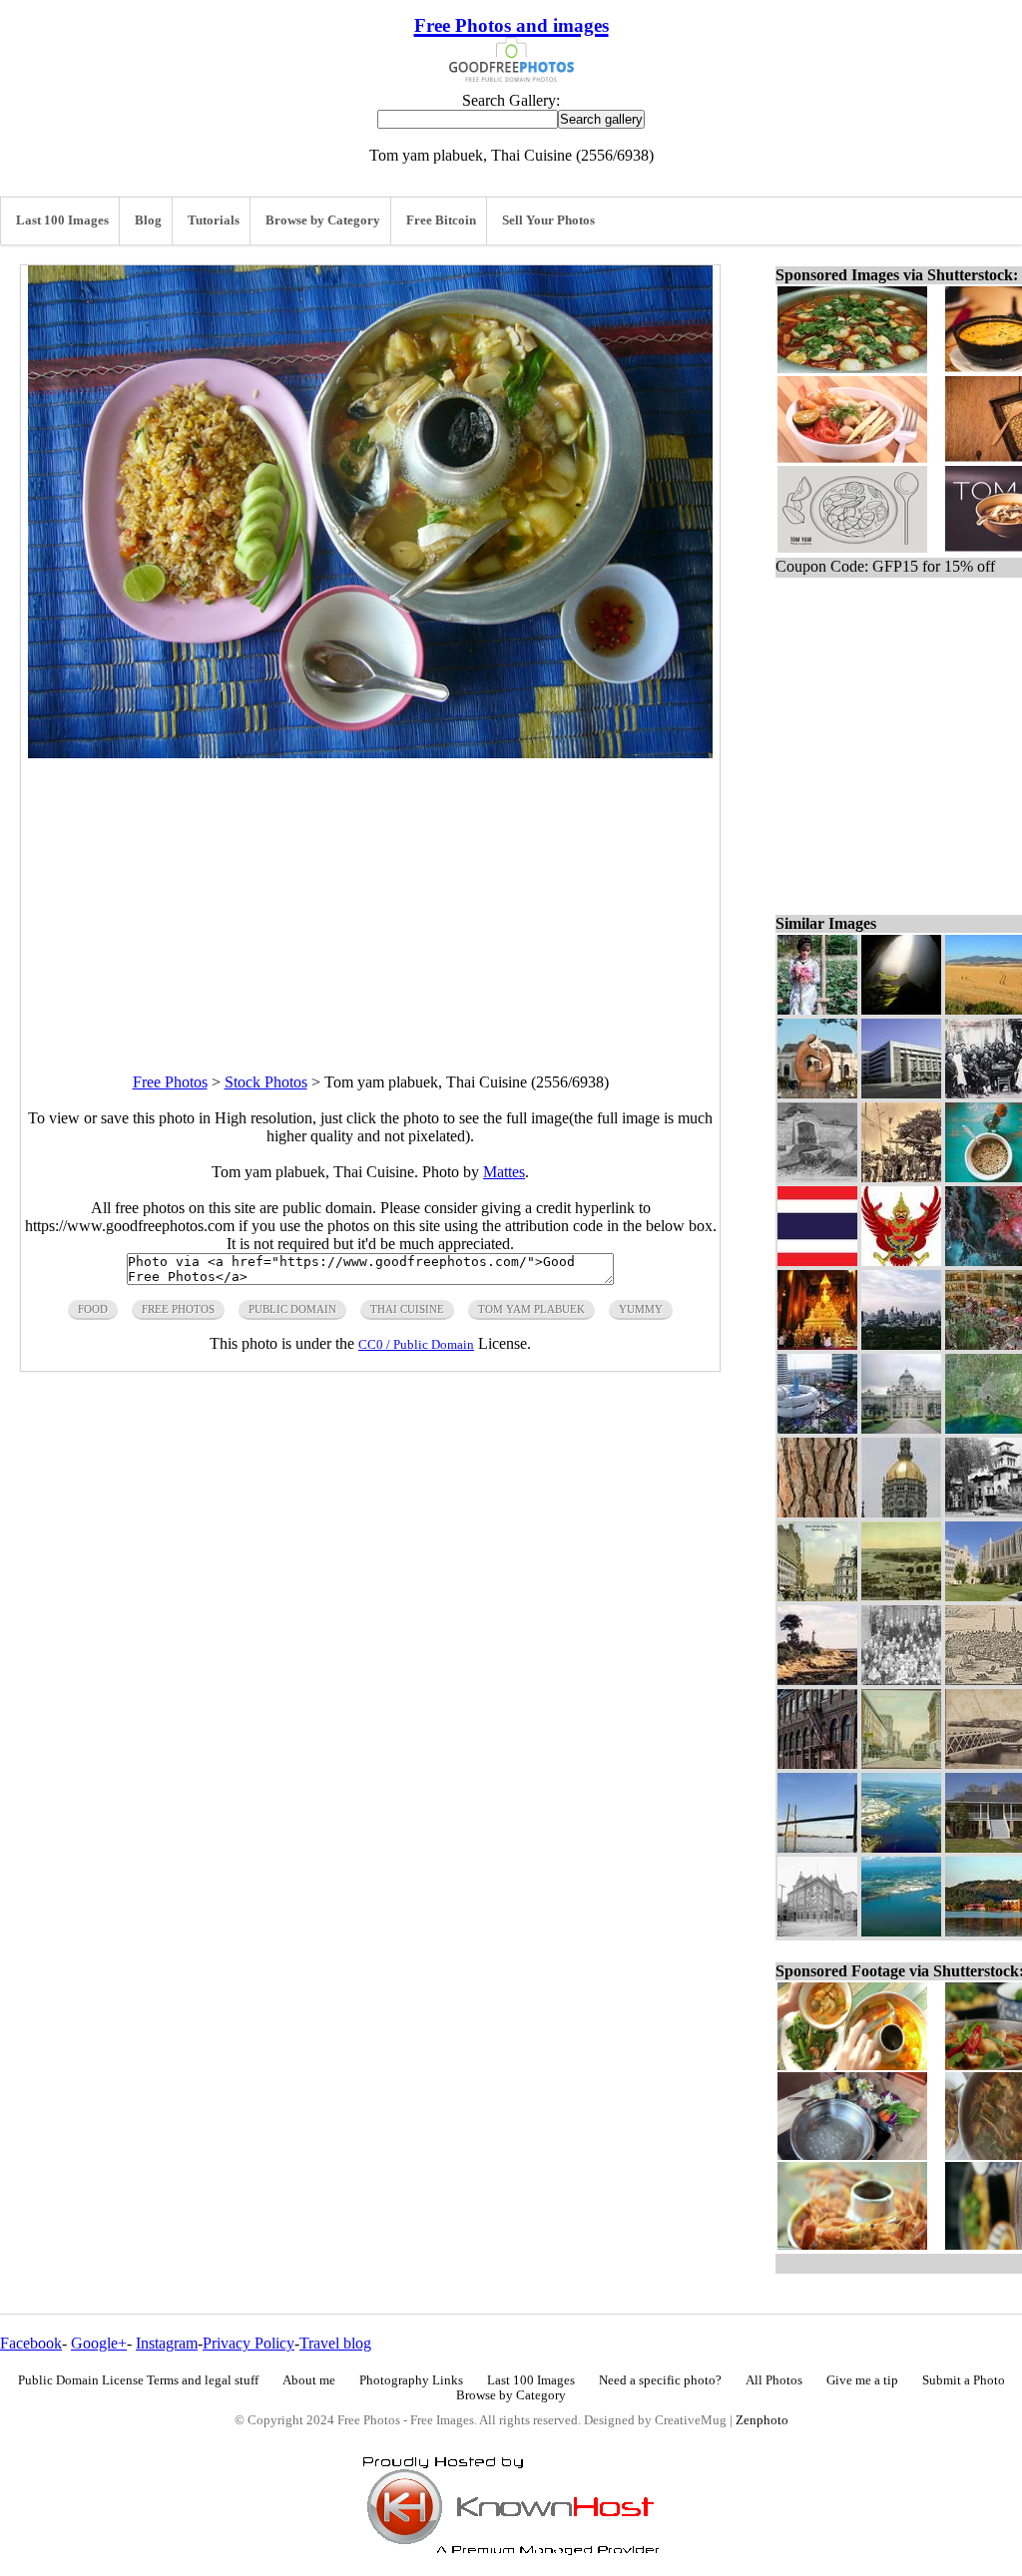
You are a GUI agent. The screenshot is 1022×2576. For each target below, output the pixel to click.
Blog (148, 220)
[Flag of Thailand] (817, 1261)
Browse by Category (323, 220)
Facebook (31, 2343)
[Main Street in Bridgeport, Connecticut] (901, 1763)
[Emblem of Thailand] (901, 1261)
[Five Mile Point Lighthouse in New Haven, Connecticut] (817, 1680)
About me (309, 2380)
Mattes (504, 1172)
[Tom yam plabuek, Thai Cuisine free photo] (370, 753)
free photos (178, 1309)
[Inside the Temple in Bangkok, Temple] (817, 1344)
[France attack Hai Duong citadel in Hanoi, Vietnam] (817, 1177)
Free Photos (170, 1082)
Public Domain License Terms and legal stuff (138, 2380)
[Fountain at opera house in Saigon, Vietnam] (817, 1093)
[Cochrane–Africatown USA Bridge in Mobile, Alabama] (817, 1847)
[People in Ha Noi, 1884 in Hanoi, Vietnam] (901, 1177)
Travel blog (335, 2343)
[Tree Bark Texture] (817, 1512)
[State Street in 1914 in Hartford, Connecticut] (817, 1596)
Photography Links (411, 2380)
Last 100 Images (62, 220)
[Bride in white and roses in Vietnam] (817, 1009)
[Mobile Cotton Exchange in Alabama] (817, 1931)
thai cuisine (407, 1309)
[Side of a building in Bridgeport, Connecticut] (817, 1763)
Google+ (99, 2343)
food (93, 1309)
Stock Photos (266, 1082)
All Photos (774, 2380)
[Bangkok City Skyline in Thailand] (901, 1344)
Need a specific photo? (660, 2380)
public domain (292, 1309)
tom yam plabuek (531, 1309)
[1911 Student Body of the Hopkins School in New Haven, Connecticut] (901, 1680)
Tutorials (214, 220)
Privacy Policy (249, 2343)
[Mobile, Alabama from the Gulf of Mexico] (901, 1931)
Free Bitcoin (441, 220)
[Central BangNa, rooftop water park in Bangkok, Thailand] (817, 1428)
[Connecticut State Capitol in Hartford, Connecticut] (901, 1512)
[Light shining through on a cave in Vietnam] (901, 1009)
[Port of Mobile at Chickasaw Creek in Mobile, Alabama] (901, 1847)
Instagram (167, 2343)
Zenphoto (762, 2420)
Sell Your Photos (548, 220)
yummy (641, 1309)
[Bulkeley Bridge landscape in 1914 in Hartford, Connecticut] (901, 1596)
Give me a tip (862, 2380)
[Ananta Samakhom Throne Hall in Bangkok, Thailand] (901, 1428)
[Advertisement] (370, 898)
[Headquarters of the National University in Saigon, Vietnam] (901, 1093)
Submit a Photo (964, 2380)
